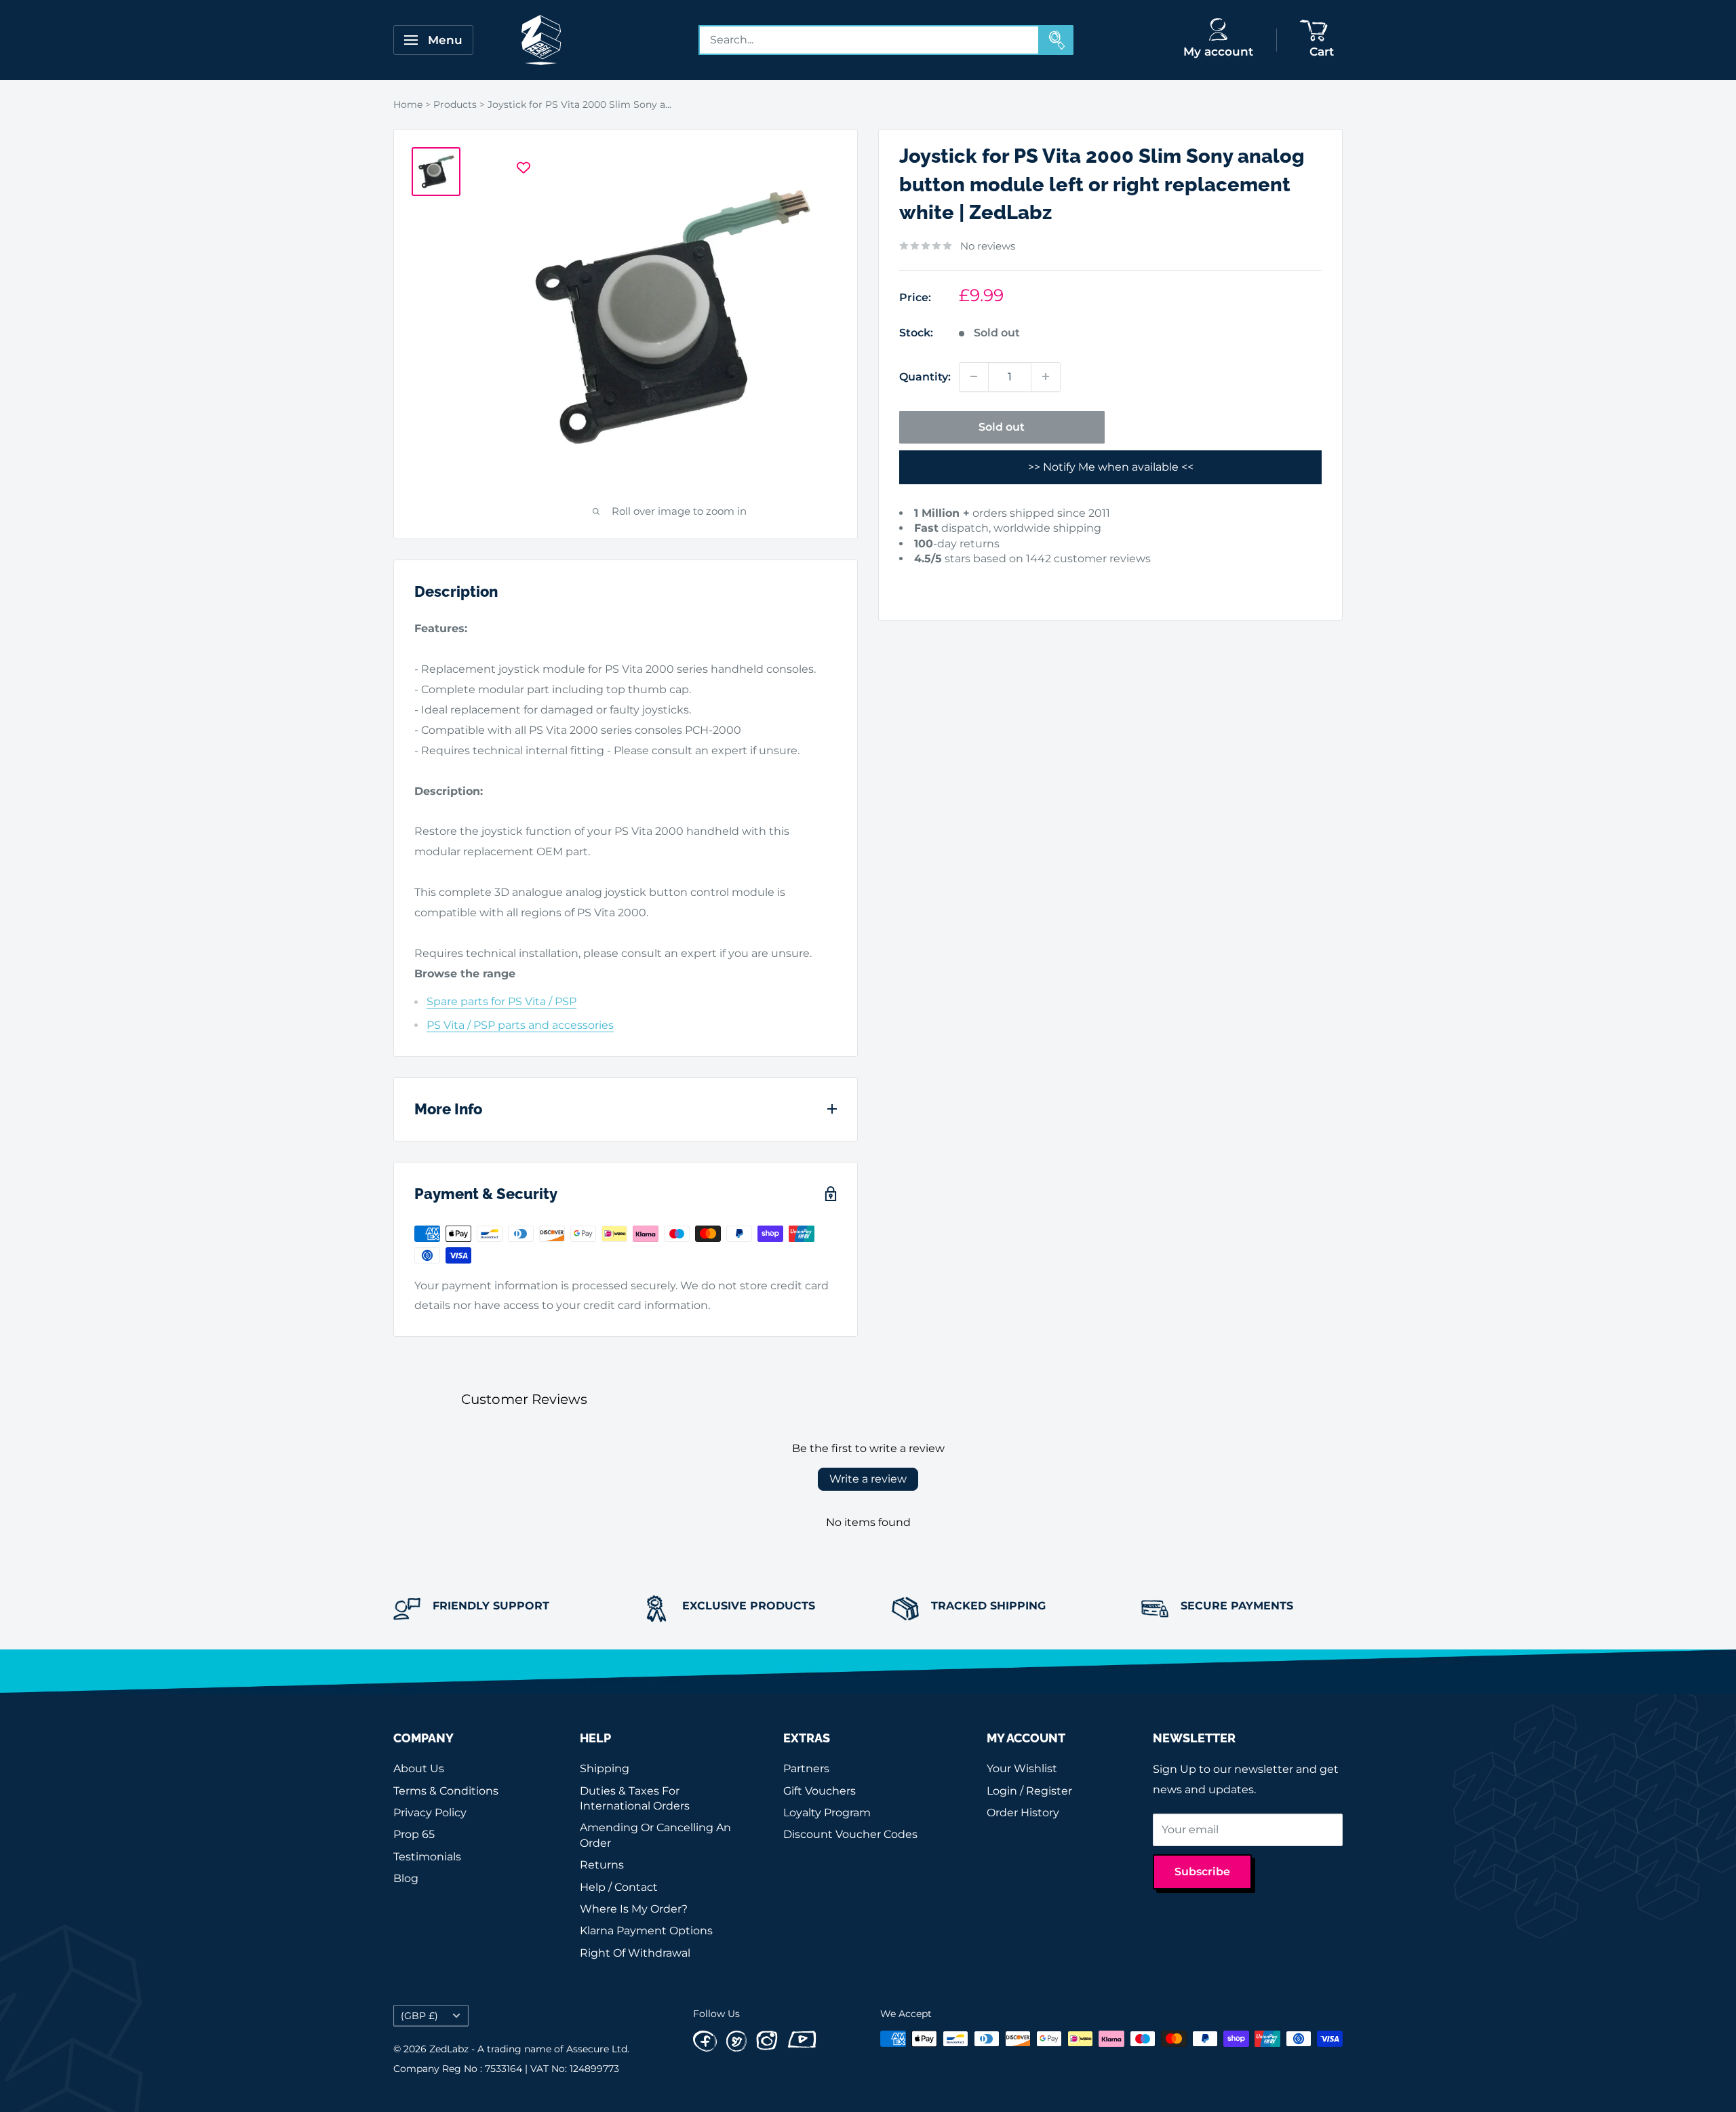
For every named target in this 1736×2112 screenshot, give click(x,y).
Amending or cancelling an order (655, 1835)
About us (419, 1768)
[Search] (1057, 40)
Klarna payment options (646, 1931)
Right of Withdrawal (635, 1953)
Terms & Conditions (446, 1791)
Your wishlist (1022, 1768)
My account (1218, 52)
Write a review (868, 1479)
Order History (1023, 1813)
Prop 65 (414, 1834)
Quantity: (925, 376)
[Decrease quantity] (974, 376)
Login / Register (1029, 1791)
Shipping (605, 1768)
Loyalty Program (827, 1813)
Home (408, 104)
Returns (602, 1865)
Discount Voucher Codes (850, 1834)
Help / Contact (619, 1887)
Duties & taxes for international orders (635, 1798)
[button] (920, 580)
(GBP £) (419, 2016)
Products (455, 104)
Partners (806, 1768)
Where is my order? (634, 1909)
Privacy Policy (430, 1813)
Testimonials (427, 1857)
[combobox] (869, 40)
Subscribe (1202, 1872)
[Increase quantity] (1046, 376)
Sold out (1002, 426)
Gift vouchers (820, 1791)
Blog (406, 1878)
